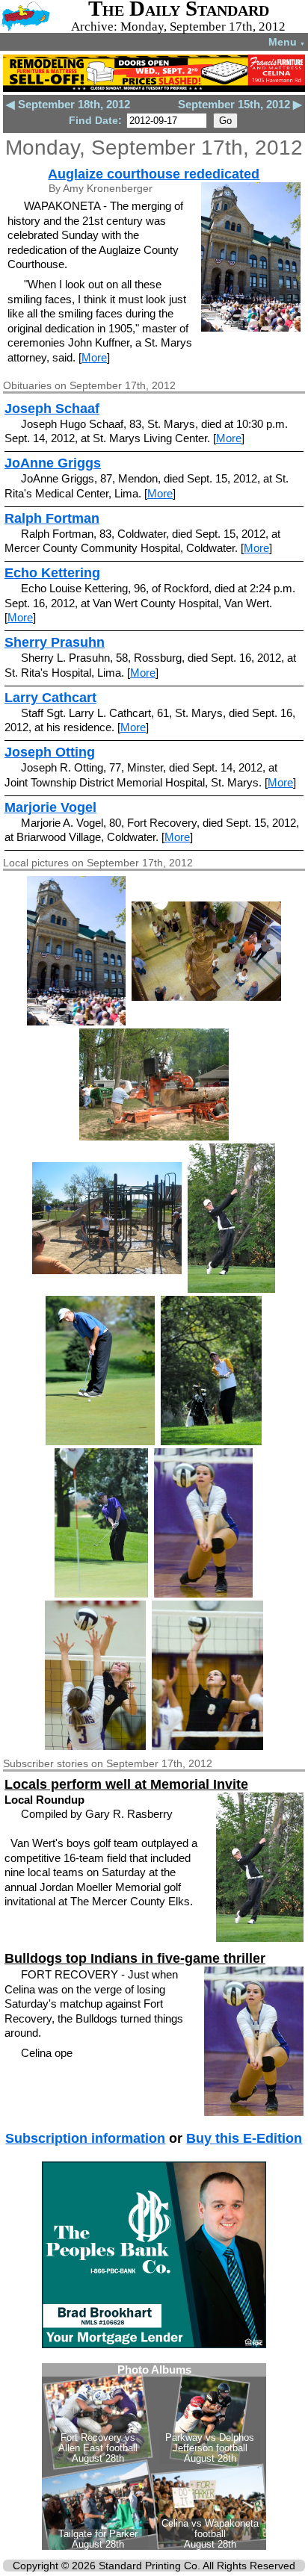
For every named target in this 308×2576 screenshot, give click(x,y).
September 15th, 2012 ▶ (240, 104)
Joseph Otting (50, 752)
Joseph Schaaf (52, 409)
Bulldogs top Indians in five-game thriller (135, 1958)
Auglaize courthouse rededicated (154, 174)
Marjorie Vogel (50, 807)
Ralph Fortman (52, 518)
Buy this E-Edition (244, 2138)
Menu (287, 42)
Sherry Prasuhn (55, 642)
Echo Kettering (52, 573)
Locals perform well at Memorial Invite (126, 1784)
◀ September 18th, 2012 (68, 104)
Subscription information (85, 2138)
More (94, 357)
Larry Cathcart (50, 698)
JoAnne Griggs (53, 463)
